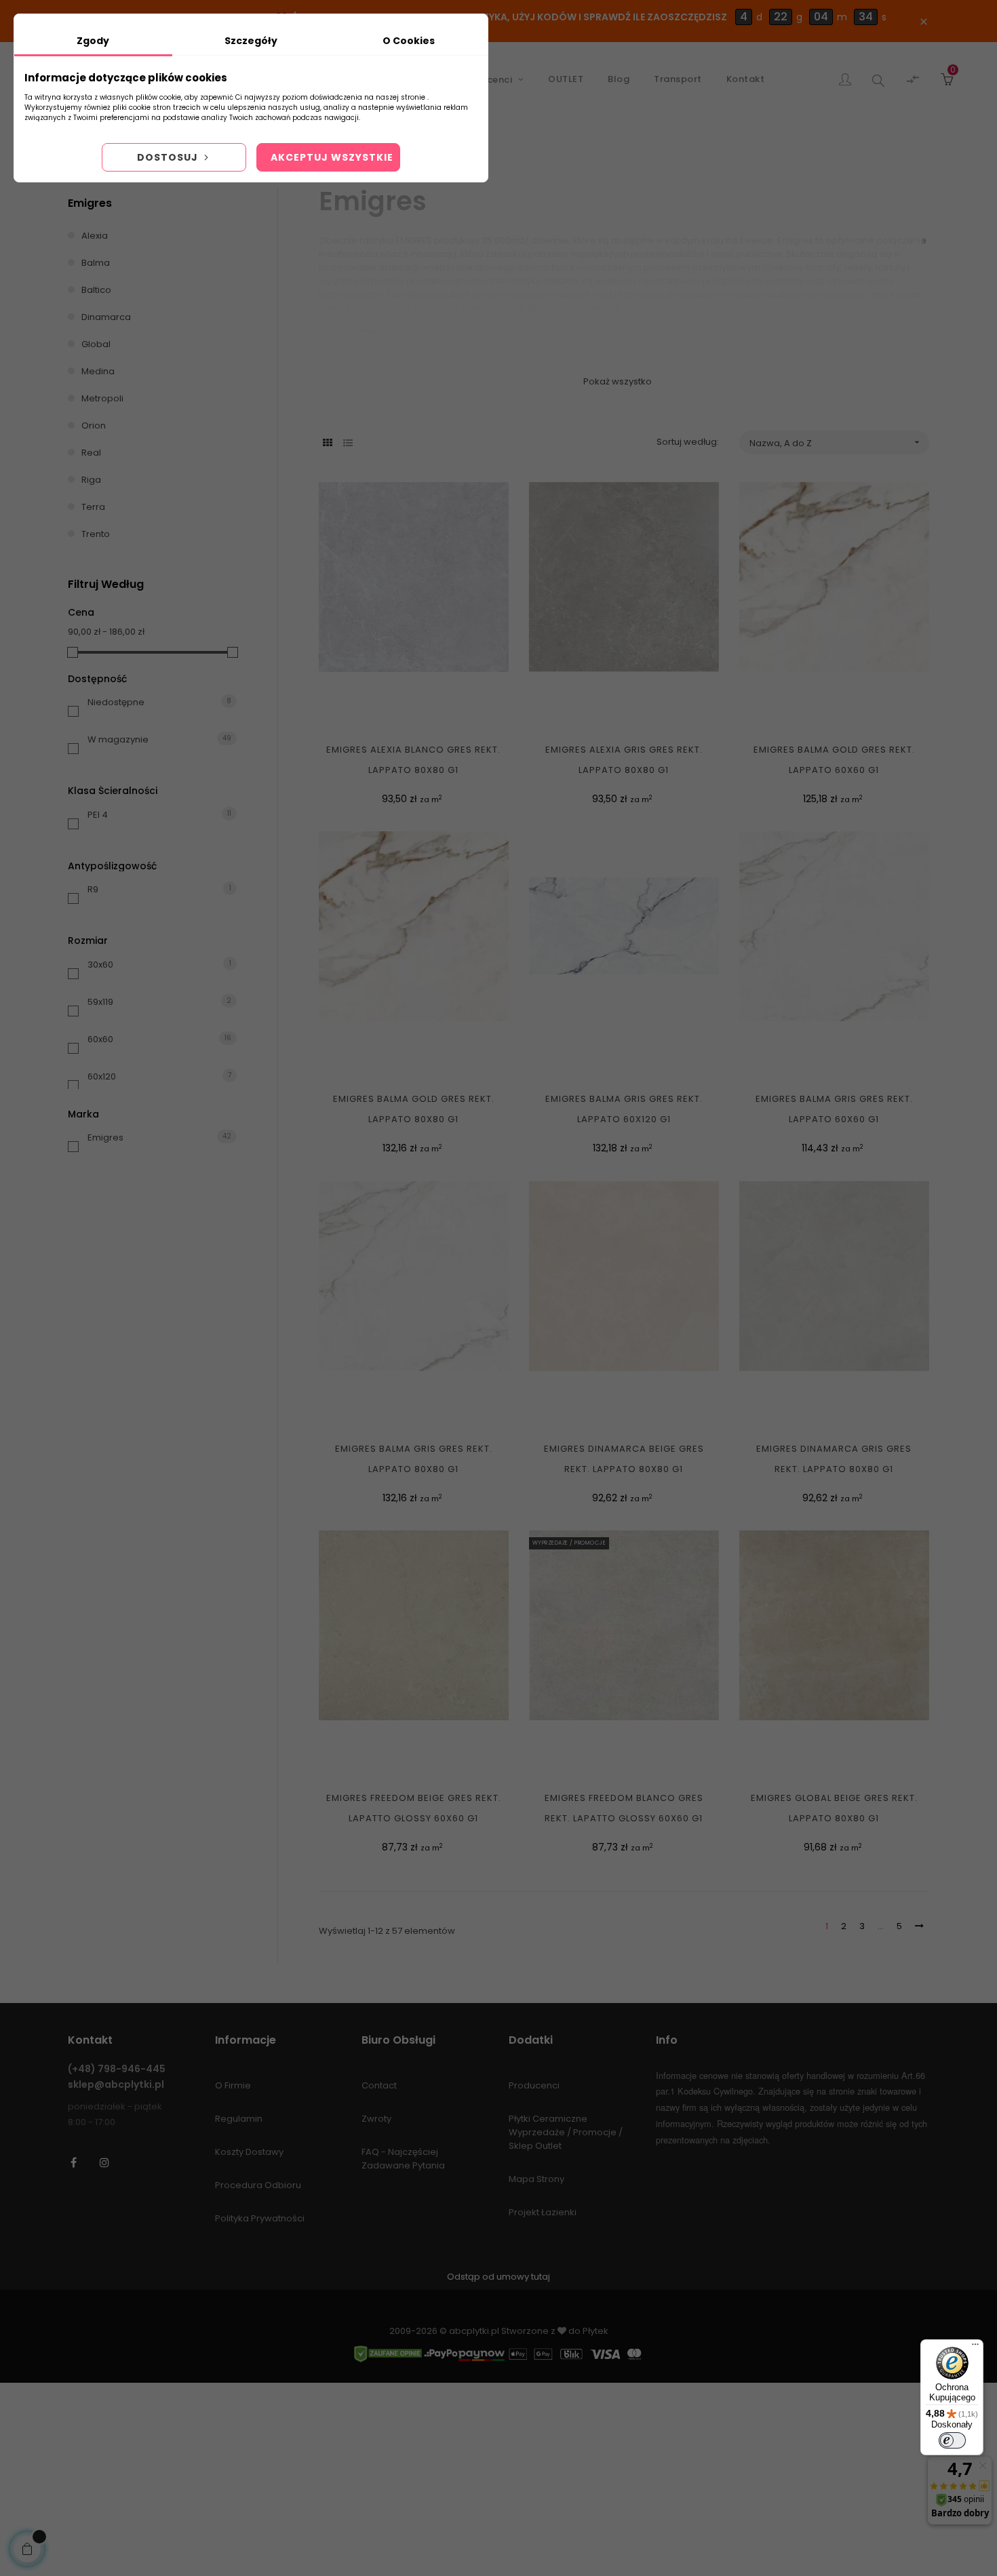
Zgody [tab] (93, 41)
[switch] (952, 2440)
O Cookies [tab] (409, 41)
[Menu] (975, 2347)
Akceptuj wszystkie (332, 157)
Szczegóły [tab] (251, 41)
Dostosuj (169, 157)
